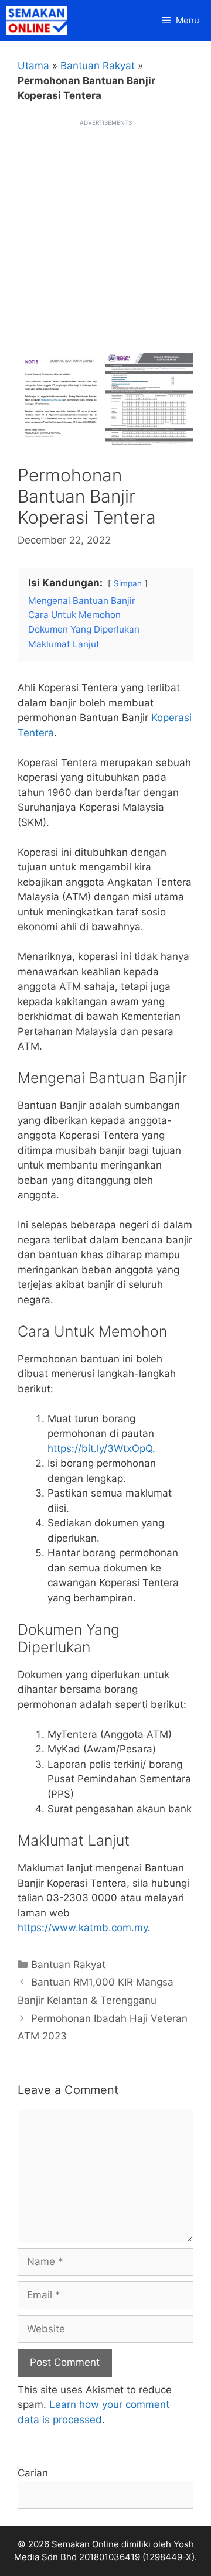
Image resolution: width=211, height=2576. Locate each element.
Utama (33, 66)
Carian (33, 2473)
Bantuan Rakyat (98, 66)
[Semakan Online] (39, 21)
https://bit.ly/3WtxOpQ (100, 1448)
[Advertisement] (105, 233)
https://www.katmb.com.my (83, 1928)
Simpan (128, 583)
